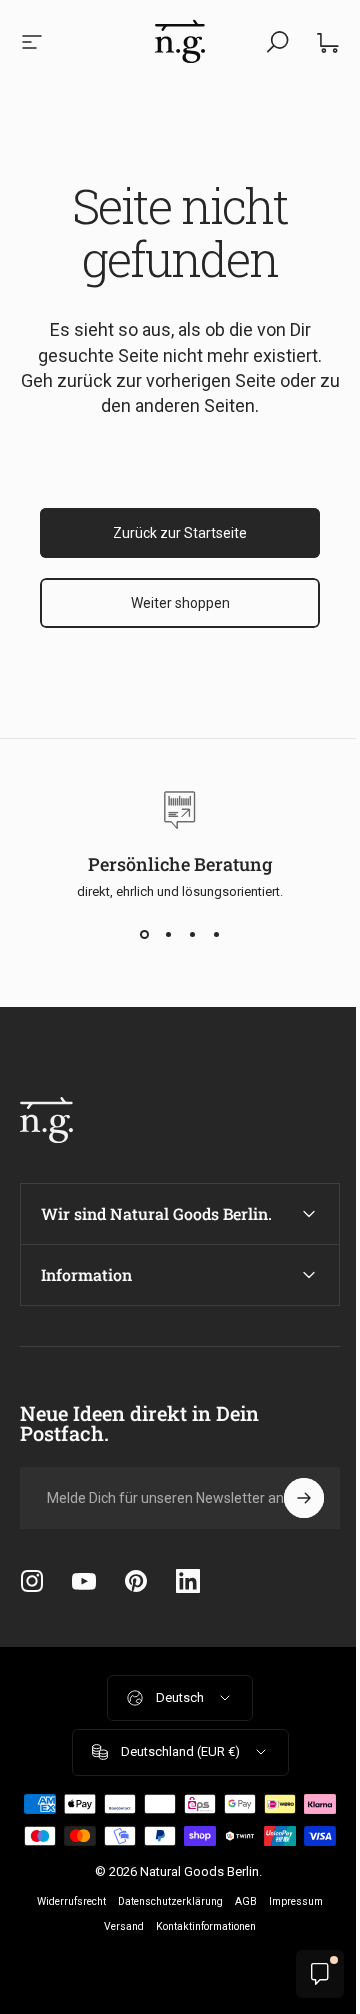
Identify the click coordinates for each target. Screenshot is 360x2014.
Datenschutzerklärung (163, 1933)
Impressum (289, 1933)
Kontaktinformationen (199, 1958)
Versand (117, 1958)
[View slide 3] (192, 935)
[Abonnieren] (289, 1498)
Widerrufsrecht (64, 1933)
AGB (239, 1933)
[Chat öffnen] (305, 1974)
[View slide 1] (144, 935)
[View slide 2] (168, 935)
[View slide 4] (216, 935)
